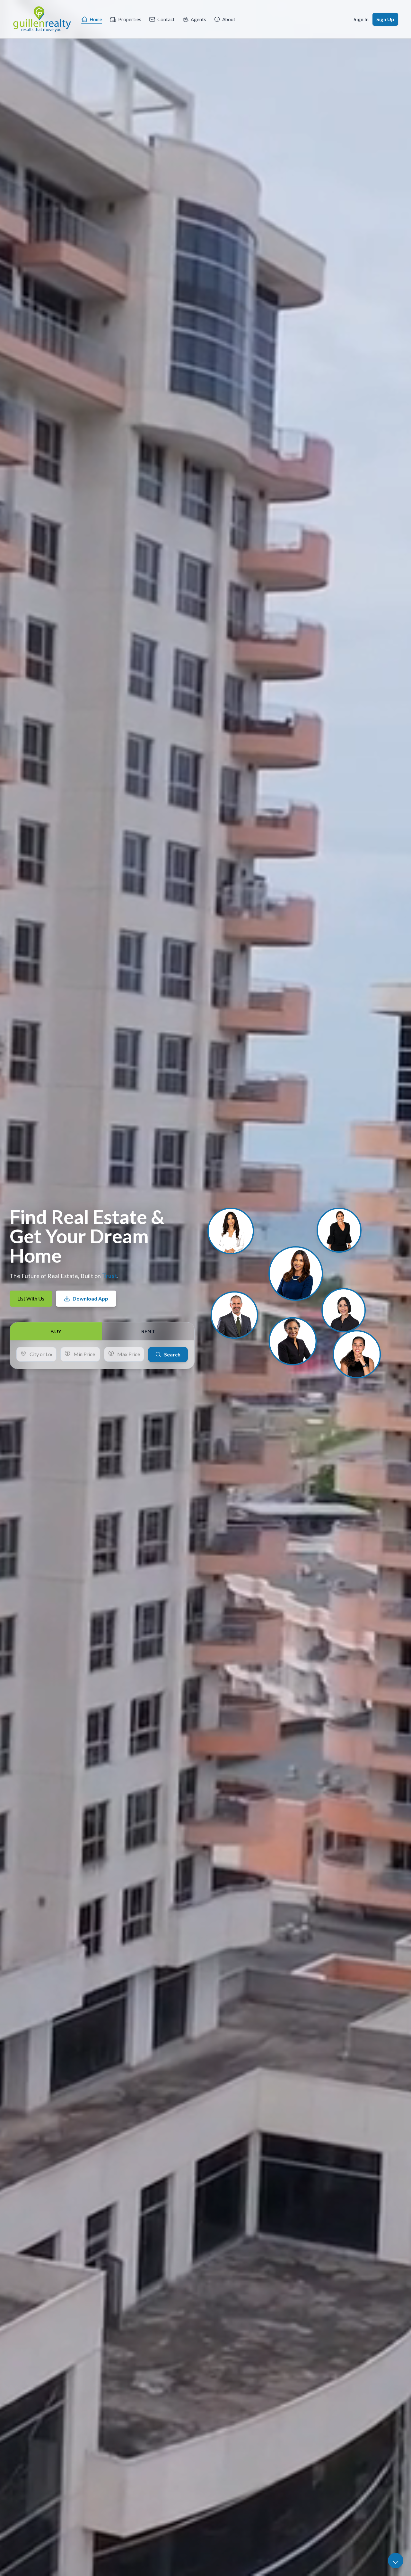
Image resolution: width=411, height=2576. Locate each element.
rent (148, 1331)
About (229, 19)
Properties (130, 19)
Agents (198, 19)
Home (96, 19)
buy (56, 1331)
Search (172, 1354)
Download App (90, 1298)
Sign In (361, 19)
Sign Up (385, 19)
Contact (166, 19)
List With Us (31, 1298)
